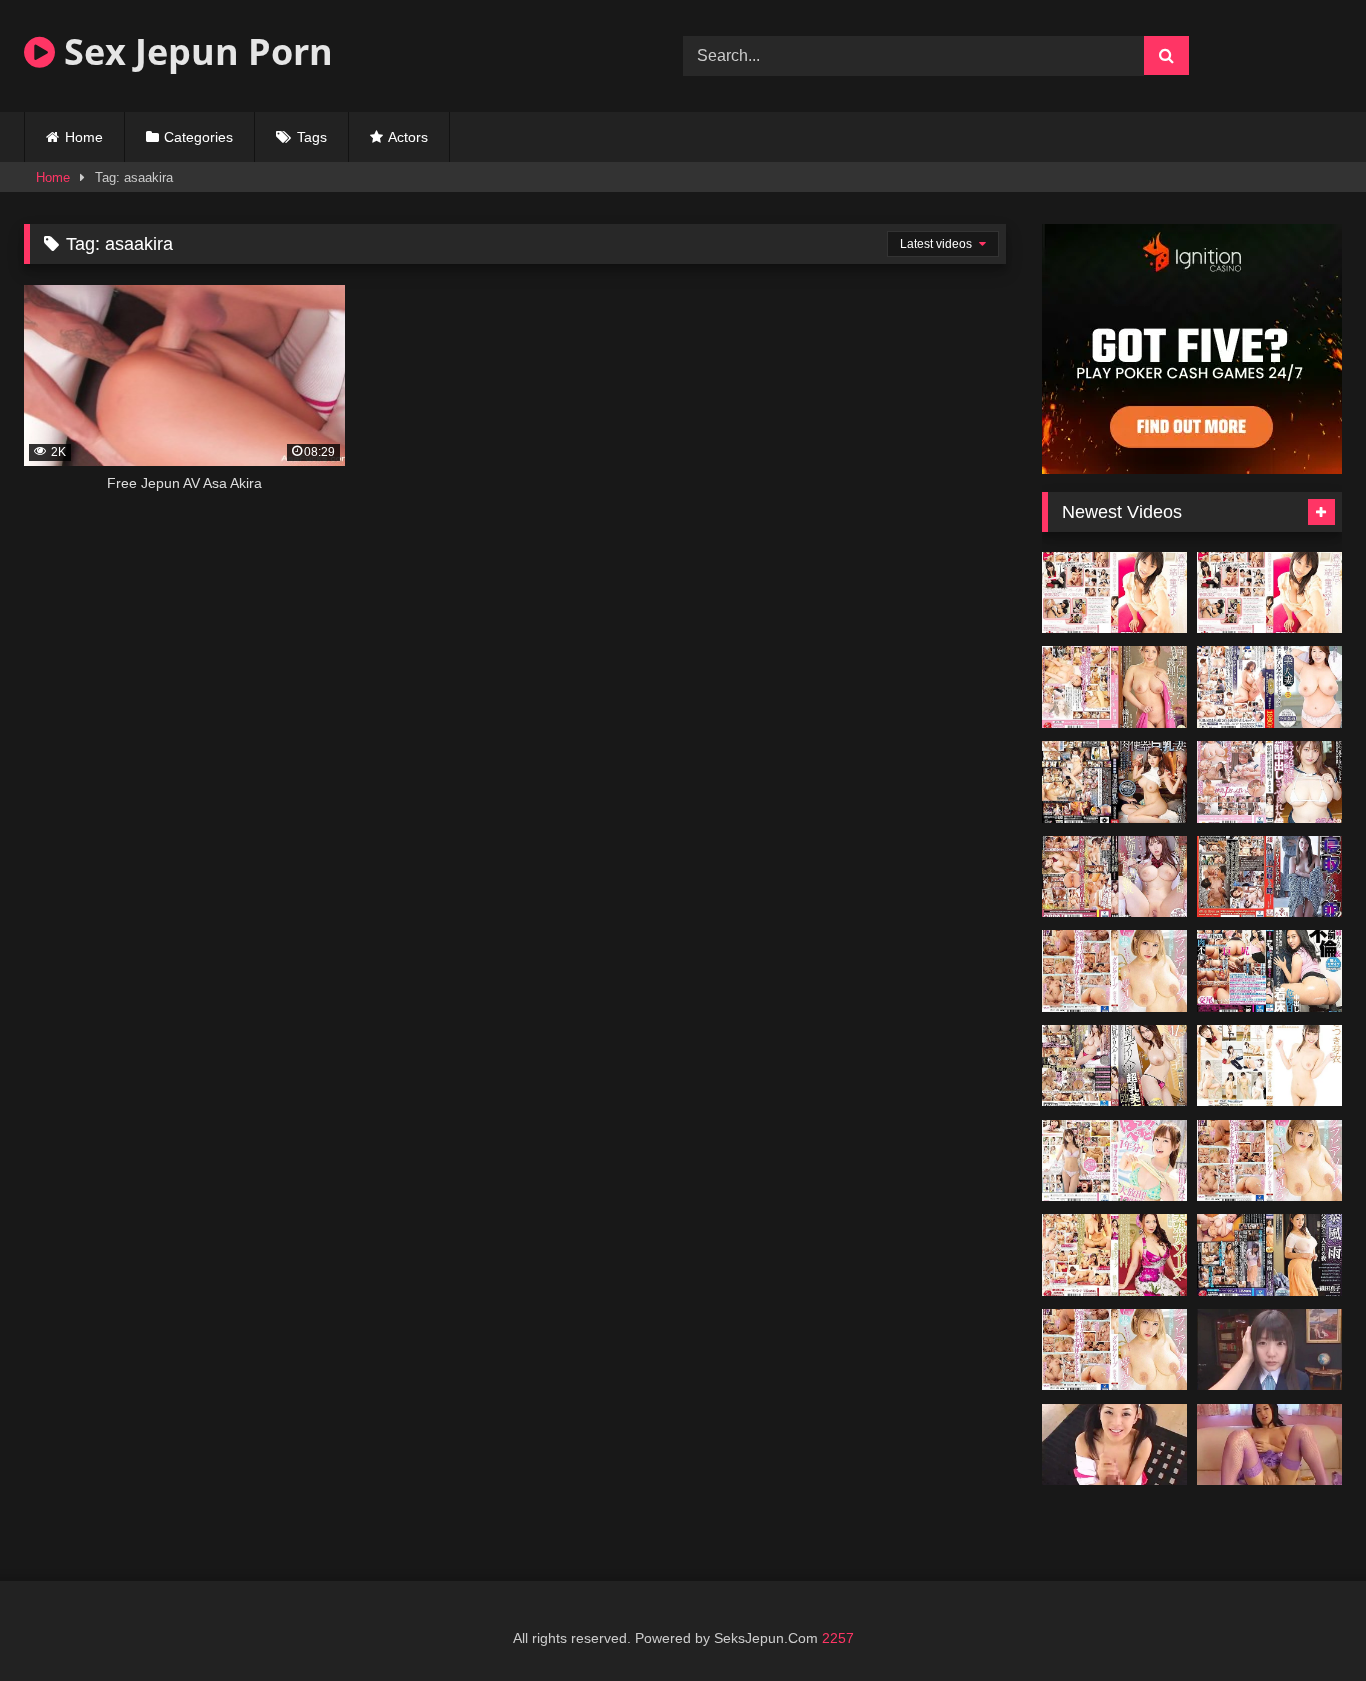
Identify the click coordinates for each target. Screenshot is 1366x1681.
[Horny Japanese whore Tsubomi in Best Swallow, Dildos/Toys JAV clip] (1269, 1350)
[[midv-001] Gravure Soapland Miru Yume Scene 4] (1114, 971)
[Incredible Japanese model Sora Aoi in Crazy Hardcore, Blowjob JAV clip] (1269, 1445)
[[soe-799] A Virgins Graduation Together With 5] (1269, 593)
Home (84, 137)
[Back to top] (1304, 1621)
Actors (408, 137)
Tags (312, 137)
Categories (198, 137)
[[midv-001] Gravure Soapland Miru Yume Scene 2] (1114, 1350)
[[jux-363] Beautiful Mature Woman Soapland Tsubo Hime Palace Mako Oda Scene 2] (1114, 1255)
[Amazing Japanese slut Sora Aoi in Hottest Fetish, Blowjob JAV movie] (1114, 1445)
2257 (838, 1638)
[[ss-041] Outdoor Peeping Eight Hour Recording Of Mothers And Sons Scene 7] (1269, 1066)
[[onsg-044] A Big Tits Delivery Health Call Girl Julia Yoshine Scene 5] (1114, 1066)
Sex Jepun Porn (194, 51)
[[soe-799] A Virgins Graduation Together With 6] (1114, 593)
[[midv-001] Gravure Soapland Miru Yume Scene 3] (1269, 1161)
